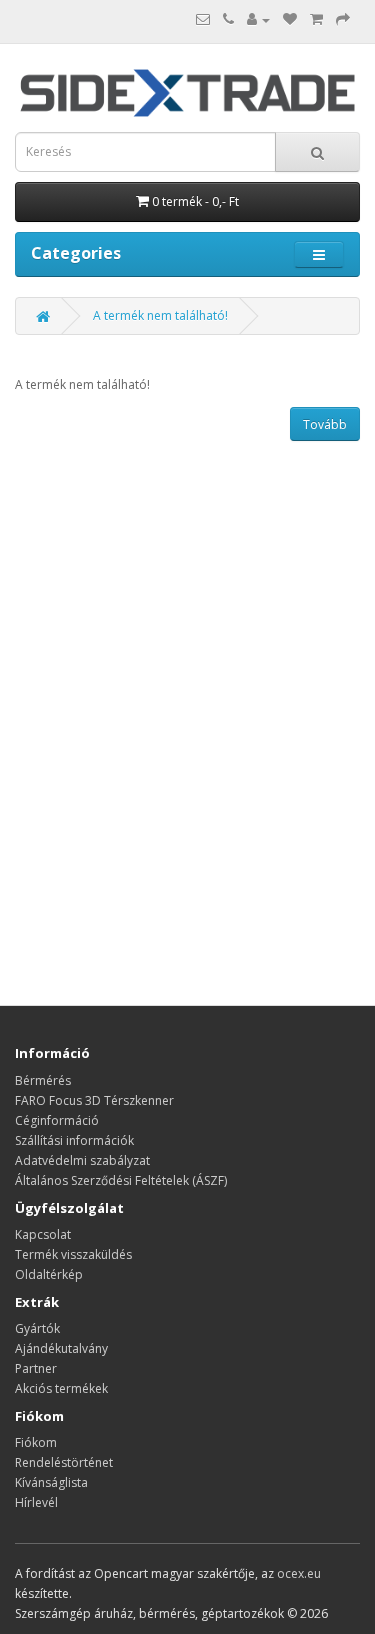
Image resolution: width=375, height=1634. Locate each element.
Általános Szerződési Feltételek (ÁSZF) (121, 1180)
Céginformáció (57, 1120)
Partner (36, 1368)
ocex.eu (299, 1573)
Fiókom (36, 1442)
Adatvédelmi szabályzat (82, 1160)
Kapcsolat (43, 1234)
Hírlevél (36, 1502)
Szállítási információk (74, 1140)
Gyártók (37, 1328)
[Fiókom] (258, 19)
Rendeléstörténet (64, 1462)
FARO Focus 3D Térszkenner (94, 1100)
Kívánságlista (51, 1482)
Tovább (325, 424)
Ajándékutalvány (61, 1348)
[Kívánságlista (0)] (290, 19)
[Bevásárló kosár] (316, 19)
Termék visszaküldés (73, 1254)
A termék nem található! (160, 315)
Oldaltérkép (49, 1274)
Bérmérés (43, 1080)
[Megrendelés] (343, 19)
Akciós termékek (61, 1388)
